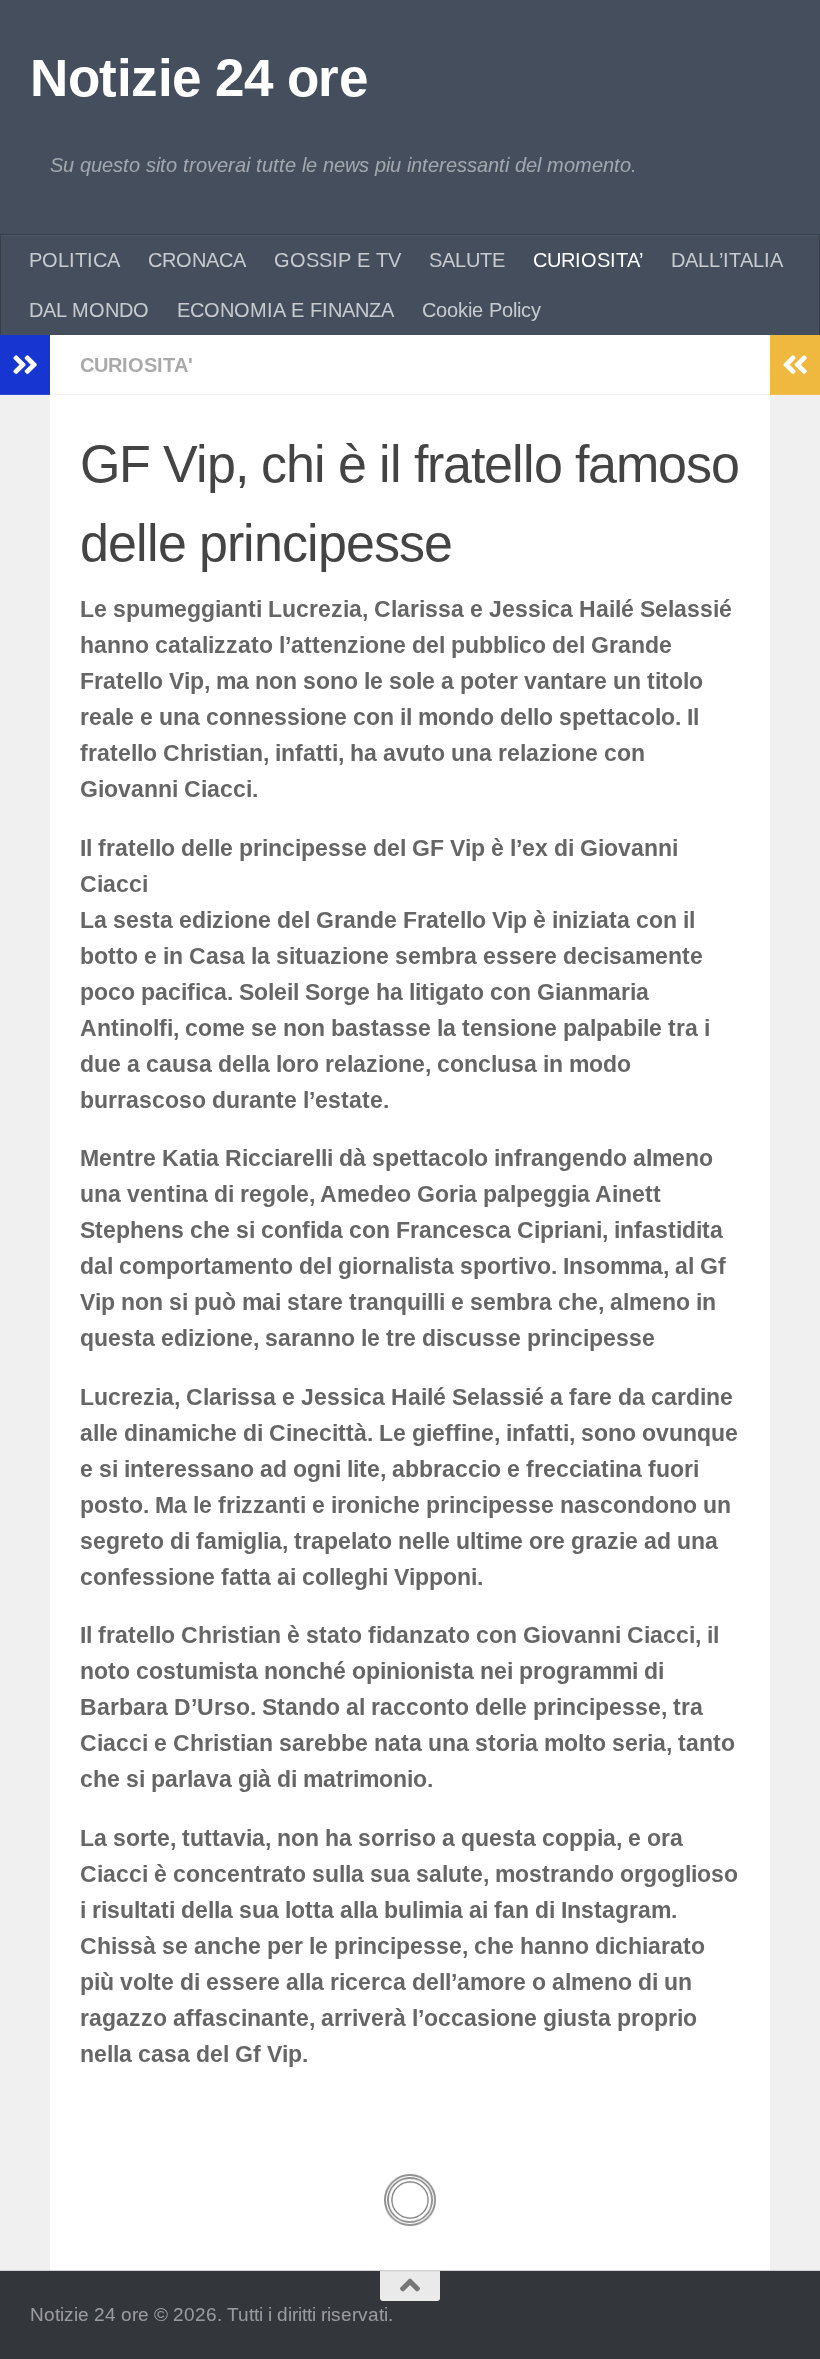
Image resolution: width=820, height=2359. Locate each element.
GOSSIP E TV (337, 260)
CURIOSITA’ (588, 260)
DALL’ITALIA (727, 260)
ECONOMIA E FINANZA (285, 310)
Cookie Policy (481, 310)
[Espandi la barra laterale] (25, 365)
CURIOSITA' (136, 365)
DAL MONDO (89, 310)
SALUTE (467, 260)
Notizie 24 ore (198, 77)
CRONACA (197, 260)
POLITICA (74, 260)
